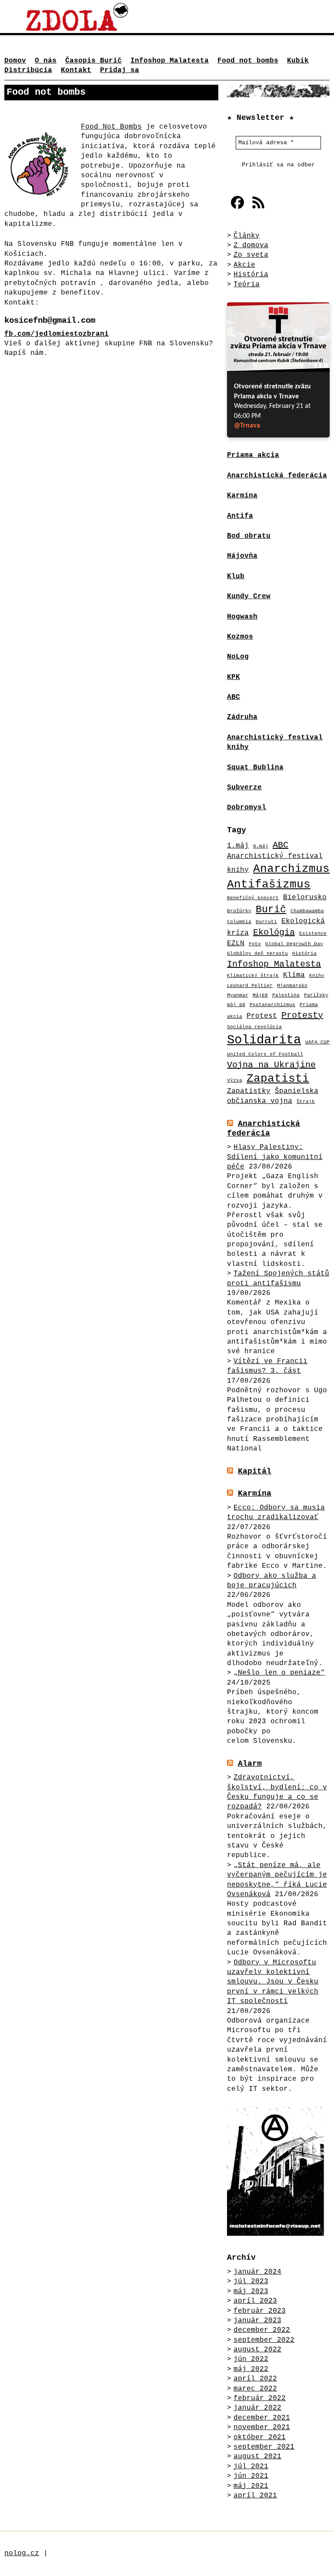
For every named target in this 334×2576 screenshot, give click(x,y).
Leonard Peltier (250, 986)
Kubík (298, 61)
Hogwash (242, 617)
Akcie (244, 265)
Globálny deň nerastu (257, 954)
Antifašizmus (269, 885)
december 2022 (262, 2330)
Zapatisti (278, 1079)
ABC (281, 845)
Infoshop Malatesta (170, 61)
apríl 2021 (255, 2496)
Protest (262, 1016)
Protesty (302, 1015)
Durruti (266, 922)
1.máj (238, 846)
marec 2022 (255, 2389)
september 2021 (264, 2447)
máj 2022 (251, 2369)
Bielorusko (305, 897)
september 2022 (264, 2340)
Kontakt (76, 70)
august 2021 (257, 2457)
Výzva (235, 1080)
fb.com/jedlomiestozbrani (57, 334)
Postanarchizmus (272, 1005)
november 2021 (262, 2427)
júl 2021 (251, 2467)
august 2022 (257, 2350)
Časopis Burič (94, 61)
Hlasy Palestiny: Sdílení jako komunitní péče (275, 1157)
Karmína (255, 1493)
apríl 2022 (255, 2379)
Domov (15, 61)
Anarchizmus (291, 869)
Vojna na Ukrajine (271, 1065)
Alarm (250, 1764)
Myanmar (238, 995)
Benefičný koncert (253, 898)
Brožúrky (239, 911)
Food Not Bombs (111, 127)
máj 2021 (251, 2486)
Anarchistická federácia (264, 1129)
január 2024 (257, 2272)
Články (247, 236)
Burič (271, 910)
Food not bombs (248, 61)
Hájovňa (242, 556)
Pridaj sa (120, 70)
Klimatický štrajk (253, 976)
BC (236, 697)
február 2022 (260, 2398)
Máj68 (260, 995)
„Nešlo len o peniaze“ (279, 1673)
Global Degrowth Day (294, 944)
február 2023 (260, 2311)
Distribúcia (28, 70)
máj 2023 (251, 2291)
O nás (46, 61)
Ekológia (274, 932)
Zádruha (242, 717)
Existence (313, 934)
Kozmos (240, 637)
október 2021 (260, 2437)
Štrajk (306, 1102)
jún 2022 (251, 2359)
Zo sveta (251, 255)
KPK (234, 677)
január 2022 (257, 2408)
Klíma (294, 975)
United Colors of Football (265, 1054)
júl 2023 (251, 2281)
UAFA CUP (317, 1042)
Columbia (239, 922)
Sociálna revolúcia (254, 1027)
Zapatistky (249, 1091)
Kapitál (255, 1471)
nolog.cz (22, 2553)
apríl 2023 (255, 2301)
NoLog (238, 657)
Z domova (251, 245)
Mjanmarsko (292, 986)
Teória (247, 285)
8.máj (261, 846)
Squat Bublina (255, 768)
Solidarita (264, 1040)
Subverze (244, 788)
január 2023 (257, 2321)
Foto (255, 944)
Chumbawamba (307, 911)
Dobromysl (247, 808)
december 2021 (262, 2418)
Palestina (286, 995)
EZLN (236, 943)
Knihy (317, 976)
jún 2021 (251, 2476)
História (251, 275)
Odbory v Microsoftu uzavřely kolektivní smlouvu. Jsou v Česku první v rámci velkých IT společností (273, 1982)
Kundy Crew (249, 596)
